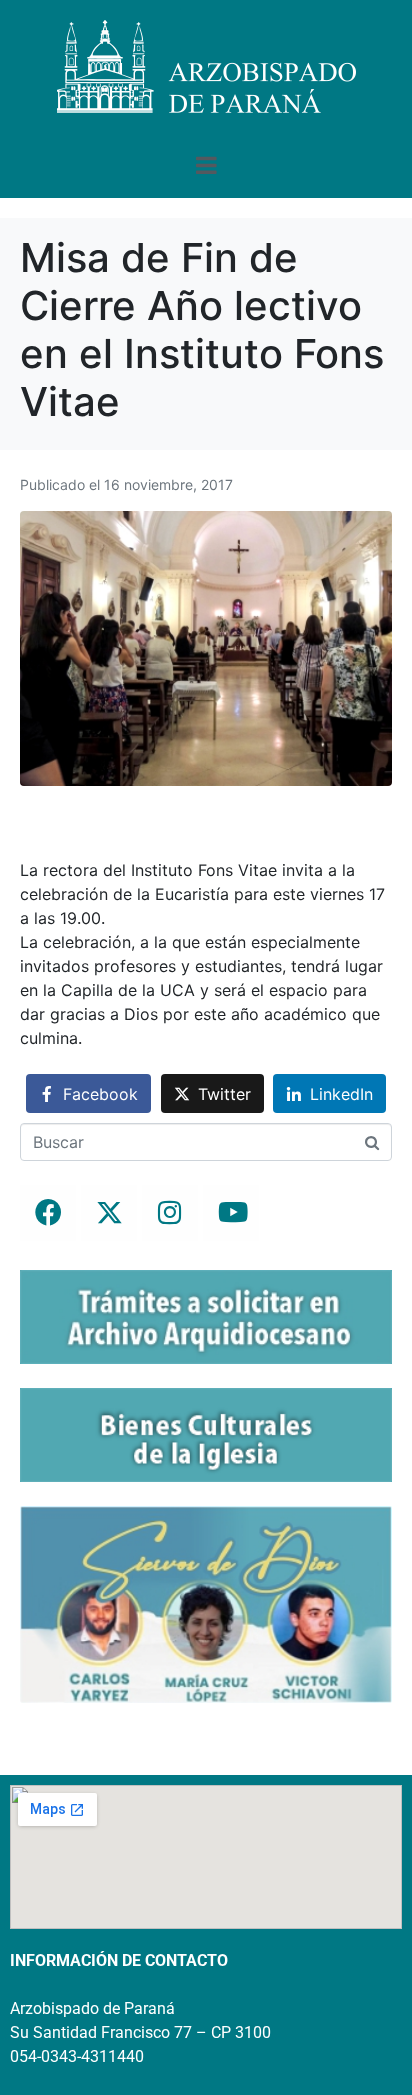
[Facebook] (48, 1213)
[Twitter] (109, 1213)
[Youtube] (231, 1213)
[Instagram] (170, 1213)
